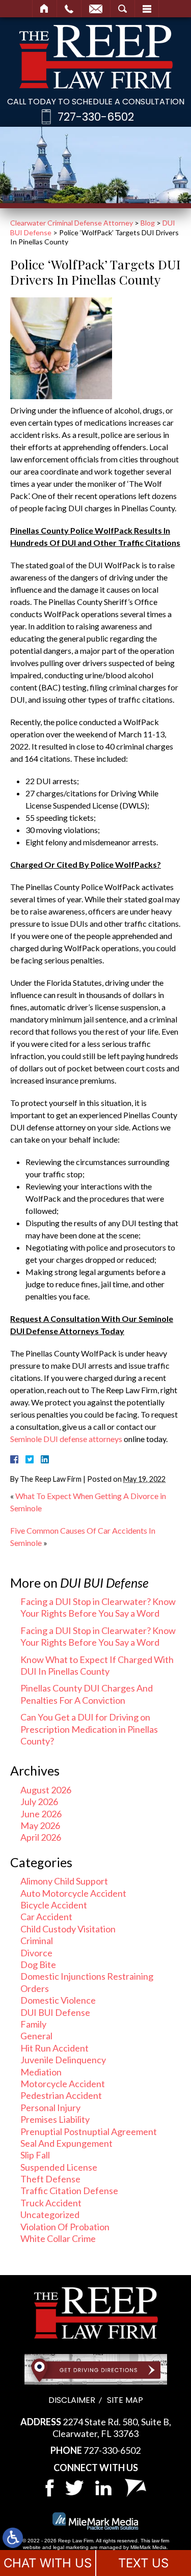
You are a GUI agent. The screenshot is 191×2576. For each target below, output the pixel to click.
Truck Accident (51, 2203)
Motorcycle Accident (63, 2084)
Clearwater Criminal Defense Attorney (72, 223)
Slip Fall (35, 2155)
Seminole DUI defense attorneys (66, 1439)
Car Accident (46, 1917)
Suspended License (59, 2167)
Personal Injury (50, 2108)
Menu (147, 9)
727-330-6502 (96, 117)
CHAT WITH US (48, 2563)
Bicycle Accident (54, 1905)
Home (45, 9)
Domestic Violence (58, 2000)
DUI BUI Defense (55, 2012)
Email (96, 9)
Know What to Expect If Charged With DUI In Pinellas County (97, 1665)
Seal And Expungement (66, 2143)
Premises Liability (55, 2119)
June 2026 (41, 1814)
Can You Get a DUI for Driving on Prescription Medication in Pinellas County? (89, 1729)
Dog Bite (38, 1964)
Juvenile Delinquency (63, 2060)
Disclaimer (72, 2400)
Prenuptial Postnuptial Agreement (89, 2131)
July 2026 (39, 1802)
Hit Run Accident (54, 2048)
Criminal (37, 1941)
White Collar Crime (58, 2238)
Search (122, 9)
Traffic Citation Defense (69, 2191)
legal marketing (71, 2547)
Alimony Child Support (64, 1881)
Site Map (125, 2400)
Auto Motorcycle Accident (73, 1893)
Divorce (36, 1953)
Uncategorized (50, 2214)
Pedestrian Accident (61, 2095)
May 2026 (40, 1825)
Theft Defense (50, 2179)
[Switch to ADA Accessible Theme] (13, 2538)
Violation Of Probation (65, 2227)
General (36, 2036)
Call (69, 9)
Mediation (41, 2072)
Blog (148, 223)
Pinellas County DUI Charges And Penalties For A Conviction (87, 1694)
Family (33, 2024)
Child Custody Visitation (68, 1929)
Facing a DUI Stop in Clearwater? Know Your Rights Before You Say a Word (98, 1607)
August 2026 (46, 1790)
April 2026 (41, 1837)
